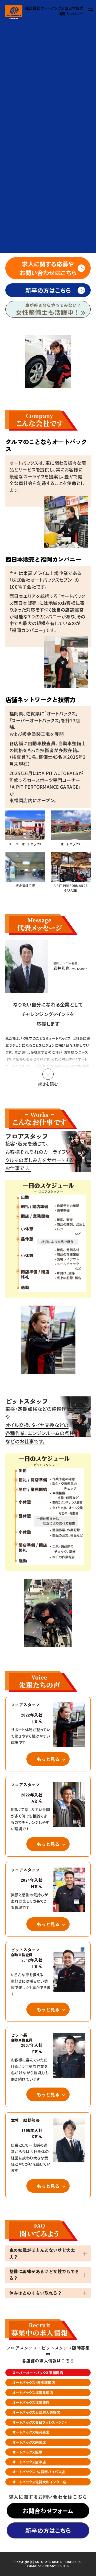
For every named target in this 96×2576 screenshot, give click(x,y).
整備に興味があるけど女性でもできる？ (44, 2275)
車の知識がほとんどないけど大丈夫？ (42, 2253)
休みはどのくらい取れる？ (36, 2293)
